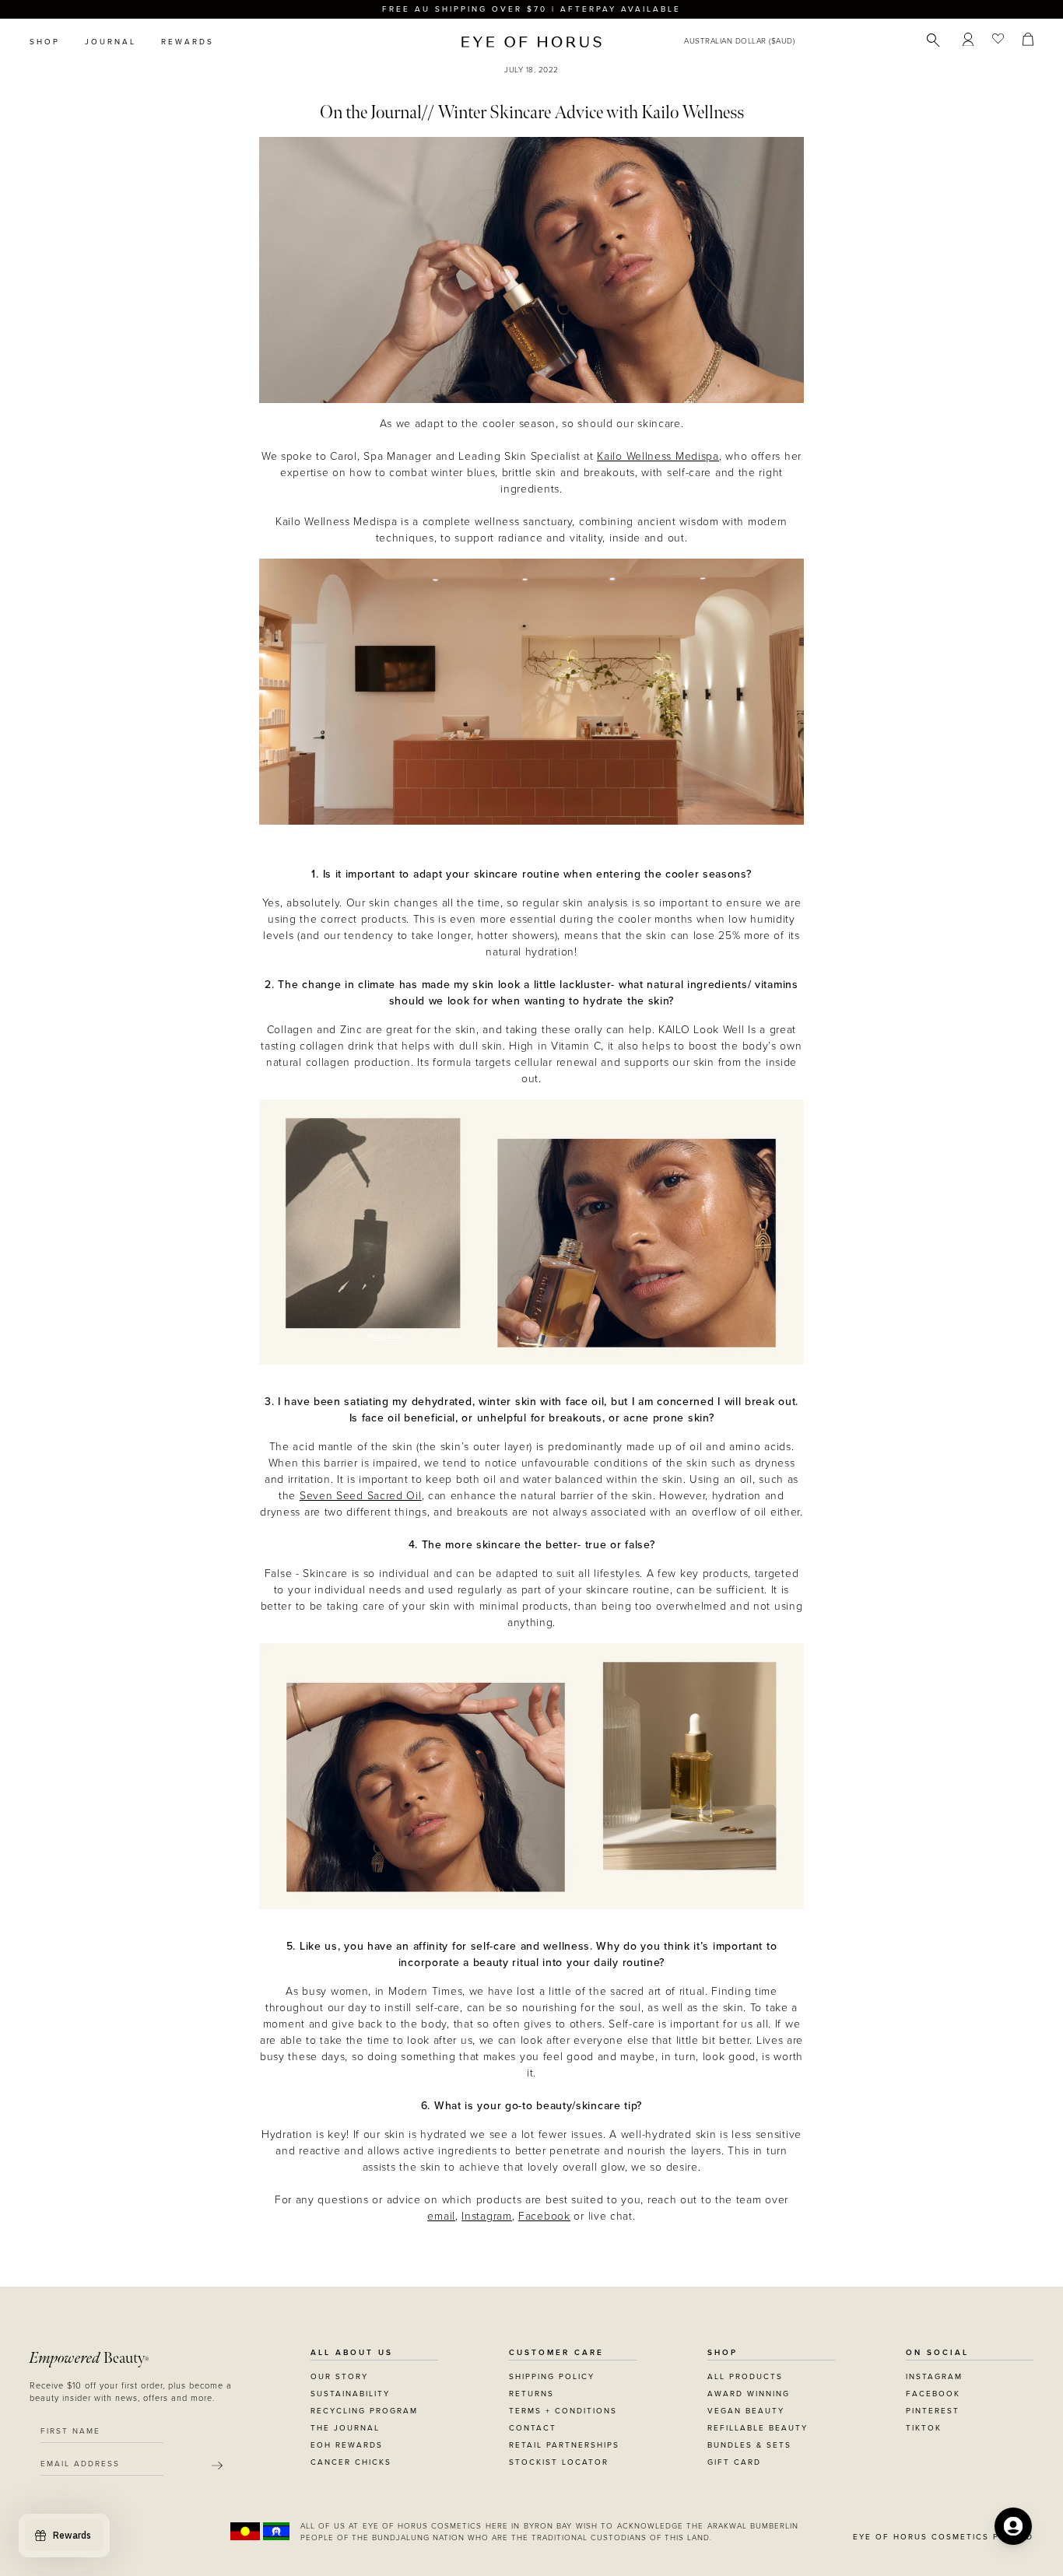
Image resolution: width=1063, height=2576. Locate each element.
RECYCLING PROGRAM (364, 2411)
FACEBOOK (933, 2394)
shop (45, 42)
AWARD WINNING (749, 2394)
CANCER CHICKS (351, 2462)
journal (111, 42)
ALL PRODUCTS (745, 2377)
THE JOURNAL (345, 2428)
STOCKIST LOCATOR (559, 2462)
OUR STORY (339, 2377)
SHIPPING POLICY (552, 2377)
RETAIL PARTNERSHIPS (564, 2445)
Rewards (188, 42)
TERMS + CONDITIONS (563, 2411)
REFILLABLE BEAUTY (758, 2428)
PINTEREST (933, 2411)
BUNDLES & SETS (749, 2445)
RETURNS (531, 2394)
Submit (217, 2466)
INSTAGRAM (934, 2377)
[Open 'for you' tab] (1013, 2526)
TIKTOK (924, 2428)
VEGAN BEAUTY (746, 2411)
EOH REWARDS (347, 2445)
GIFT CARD (734, 2462)
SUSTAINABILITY (350, 2394)
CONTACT (533, 2428)
